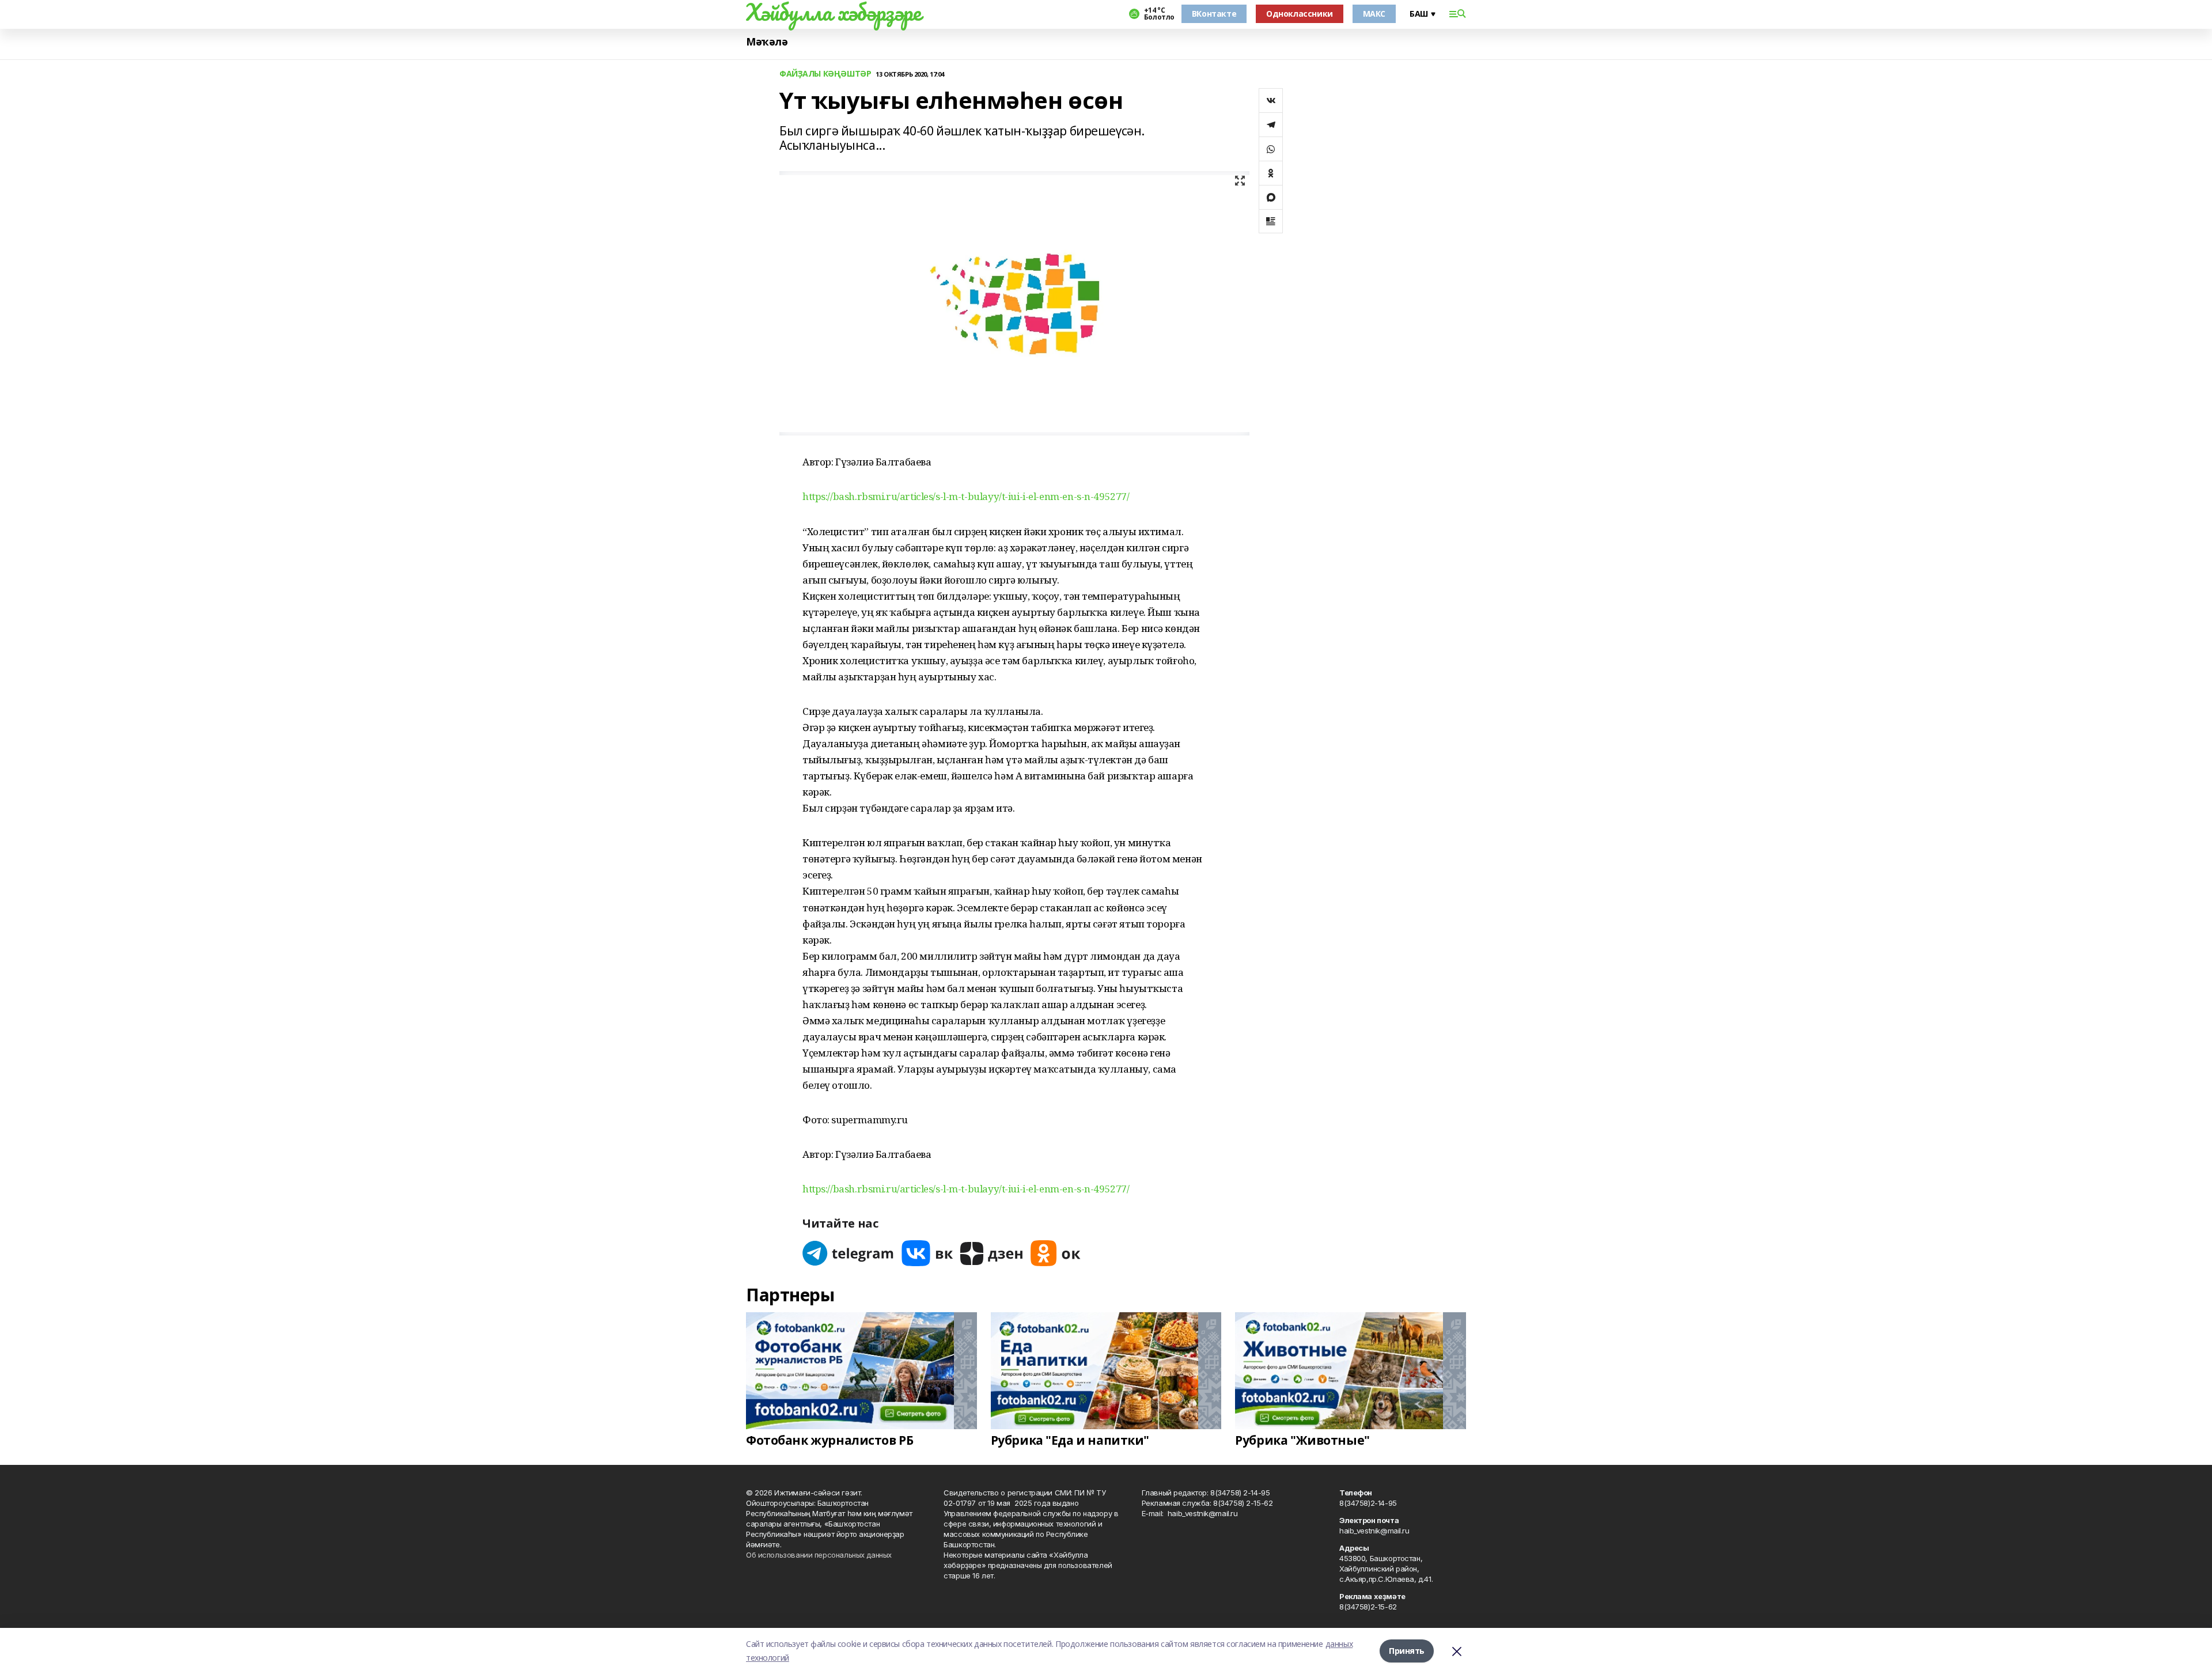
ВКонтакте (1214, 14)
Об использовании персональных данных (819, 1555)
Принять (1407, 1651)
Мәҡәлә (767, 42)
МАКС (1374, 14)
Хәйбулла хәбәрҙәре (833, 12)
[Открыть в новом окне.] (849, 1253)
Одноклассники (1300, 14)
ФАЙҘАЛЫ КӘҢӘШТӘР (825, 74)
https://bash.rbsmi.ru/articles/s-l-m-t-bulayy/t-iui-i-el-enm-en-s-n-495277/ (966, 496)
